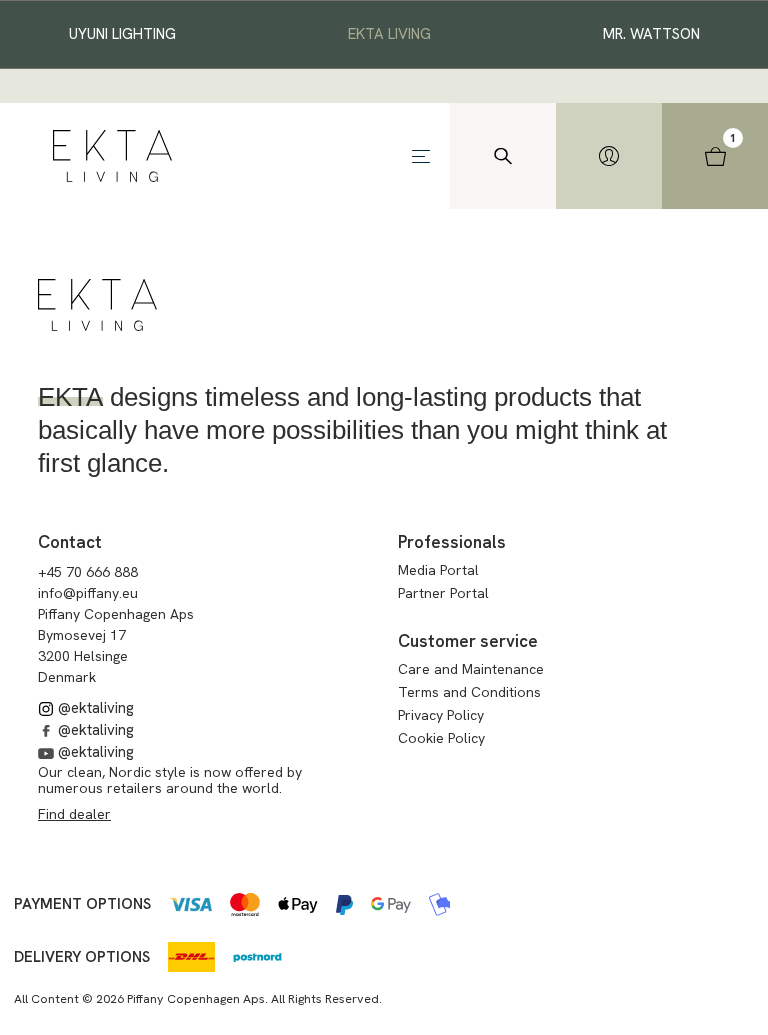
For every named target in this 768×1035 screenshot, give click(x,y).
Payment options (82, 904)
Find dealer (74, 814)
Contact (70, 542)
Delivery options (82, 957)
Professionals (452, 542)
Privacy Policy (441, 715)
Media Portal (438, 570)
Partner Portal (443, 593)
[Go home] (97, 305)
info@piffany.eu (88, 593)
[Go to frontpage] (112, 156)
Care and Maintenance (471, 669)
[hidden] (609, 156)
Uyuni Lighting (122, 34)
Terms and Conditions (469, 692)
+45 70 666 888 (88, 572)
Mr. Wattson (651, 34)
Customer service (468, 641)
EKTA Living (389, 34)
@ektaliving (94, 708)
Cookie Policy (441, 738)
